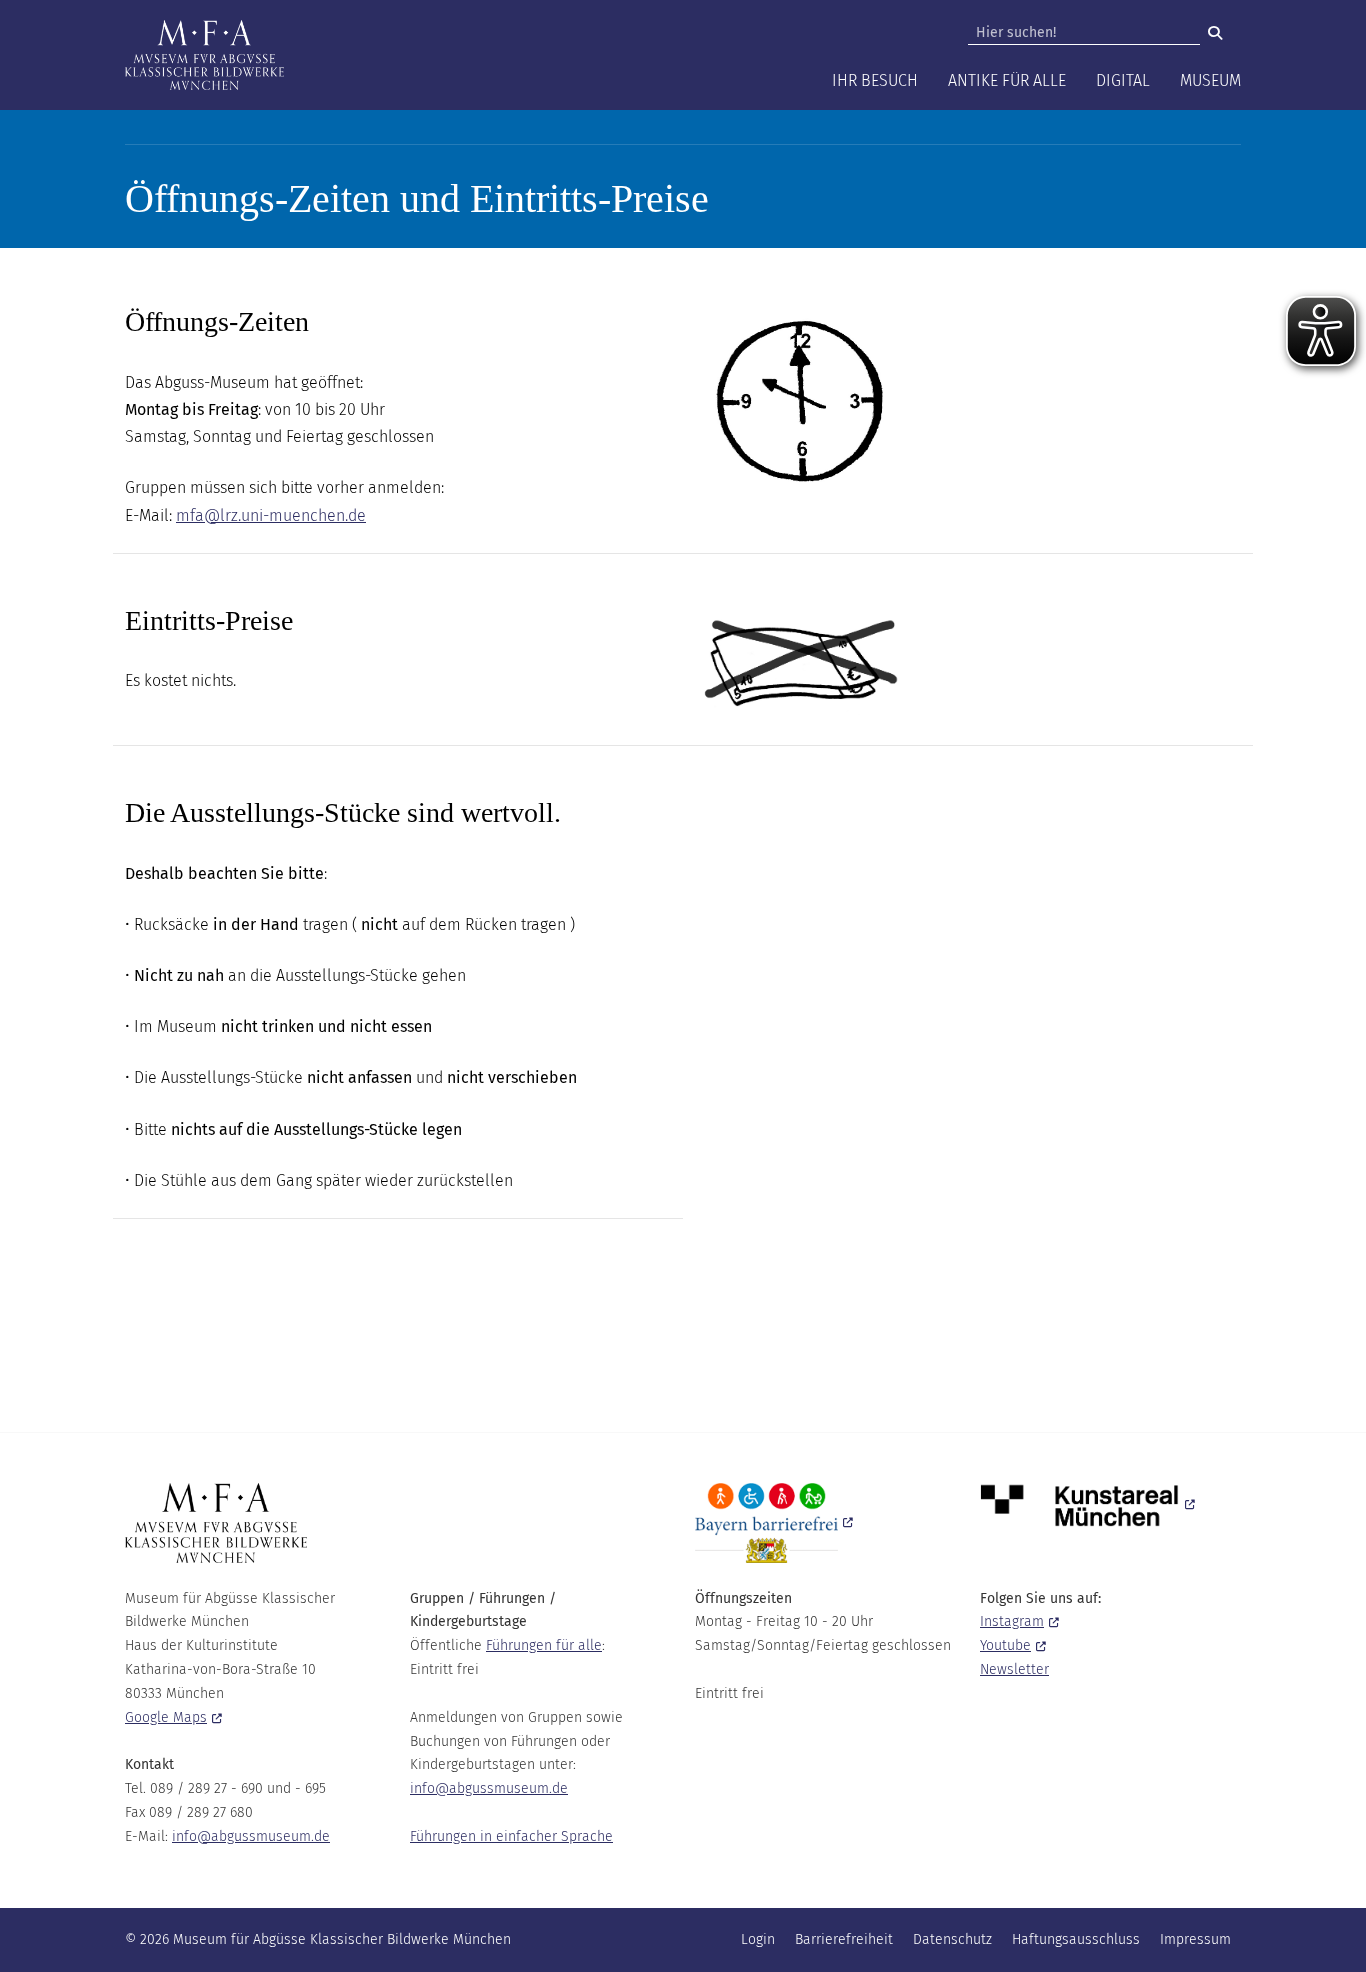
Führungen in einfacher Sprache (511, 1836)
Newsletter (1014, 1669)
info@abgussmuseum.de (251, 1836)
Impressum (1195, 1939)
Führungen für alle (544, 1645)
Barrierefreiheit (844, 1939)
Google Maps (166, 1717)
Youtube (1005, 1645)
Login (758, 1939)
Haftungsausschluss (1076, 1939)
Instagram (1012, 1621)
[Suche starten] (1215, 33)
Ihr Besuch (875, 80)
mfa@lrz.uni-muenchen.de (271, 515)
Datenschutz (952, 1939)
